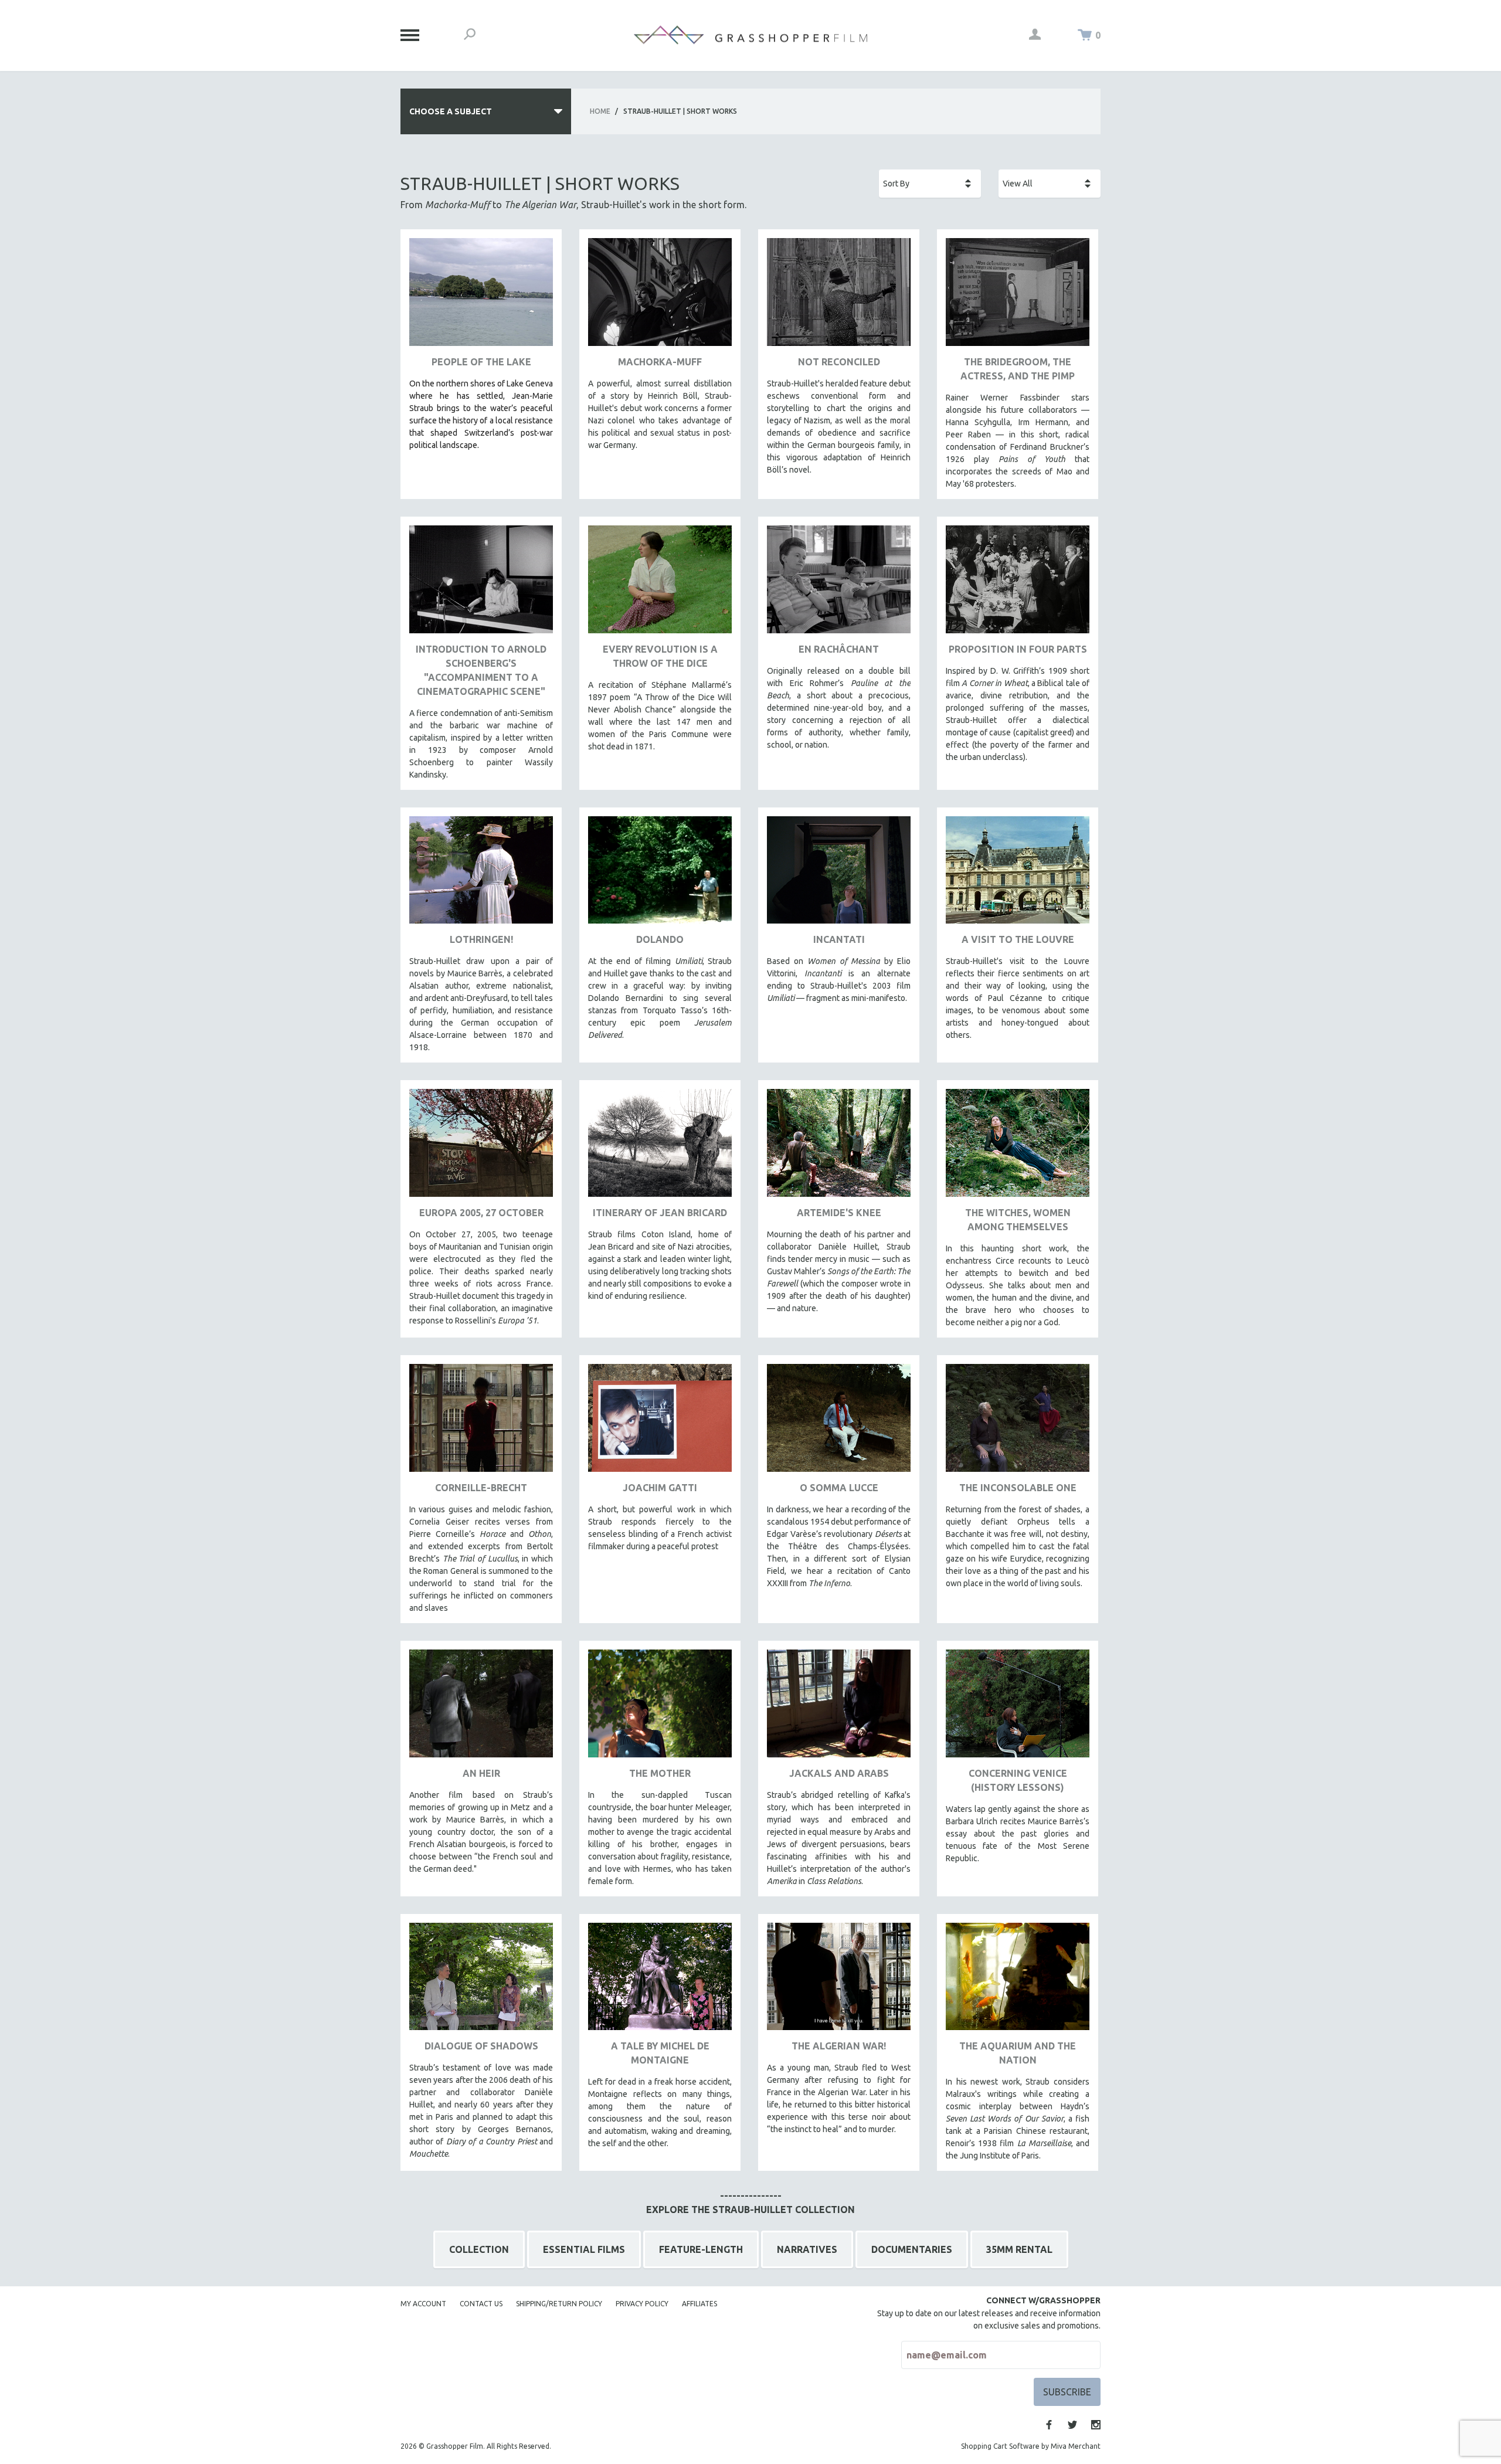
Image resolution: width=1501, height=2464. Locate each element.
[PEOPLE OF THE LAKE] (481, 296)
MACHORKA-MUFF (660, 362)
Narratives (807, 2249)
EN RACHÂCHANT (839, 649)
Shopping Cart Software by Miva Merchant (1031, 2446)
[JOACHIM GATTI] (660, 1422)
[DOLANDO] (660, 875)
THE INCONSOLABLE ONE (1018, 1488)
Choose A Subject (451, 111)
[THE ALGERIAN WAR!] (839, 1981)
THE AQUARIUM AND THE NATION (1018, 2053)
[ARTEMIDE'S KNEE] (839, 1147)
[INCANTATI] (839, 875)
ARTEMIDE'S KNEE (839, 1213)
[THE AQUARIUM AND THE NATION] (1018, 1981)
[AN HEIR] (481, 1708)
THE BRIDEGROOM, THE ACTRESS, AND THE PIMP (1018, 369)
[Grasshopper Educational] (750, 35)
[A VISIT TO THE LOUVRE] (1018, 875)
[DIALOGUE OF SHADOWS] (481, 1981)
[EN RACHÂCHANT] (839, 584)
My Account (423, 2304)
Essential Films (584, 2249)
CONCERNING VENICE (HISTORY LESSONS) (1018, 1780)
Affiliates (699, 2304)
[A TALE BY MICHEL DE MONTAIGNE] (660, 1981)
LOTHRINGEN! (481, 939)
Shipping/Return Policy (559, 2304)
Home (600, 111)
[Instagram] (1096, 2425)
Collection (479, 2249)
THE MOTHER (660, 1773)
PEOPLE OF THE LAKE (481, 362)
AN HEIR (481, 1773)
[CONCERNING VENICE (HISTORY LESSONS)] (1018, 1708)
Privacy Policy (642, 2304)
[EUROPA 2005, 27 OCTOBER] (481, 1147)
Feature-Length (701, 2249)
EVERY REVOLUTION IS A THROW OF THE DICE (660, 656)
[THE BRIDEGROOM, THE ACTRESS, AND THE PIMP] (1018, 296)
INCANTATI (839, 939)
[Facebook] (1049, 2425)
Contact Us (481, 2304)
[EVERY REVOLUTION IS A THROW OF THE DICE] (660, 584)
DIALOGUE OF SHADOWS (481, 2046)
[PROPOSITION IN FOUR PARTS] (1018, 584)
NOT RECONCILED (839, 362)
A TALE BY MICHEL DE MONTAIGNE (660, 2053)
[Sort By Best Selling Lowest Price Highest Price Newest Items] (930, 184)
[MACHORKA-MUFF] (660, 296)
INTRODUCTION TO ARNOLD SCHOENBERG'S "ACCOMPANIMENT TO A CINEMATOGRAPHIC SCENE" (481, 670)
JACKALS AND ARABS (839, 1773)
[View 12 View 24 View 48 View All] (1050, 184)
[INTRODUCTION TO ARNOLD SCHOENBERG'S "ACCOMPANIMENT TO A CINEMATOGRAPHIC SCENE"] (481, 584)
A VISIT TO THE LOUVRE (1018, 939)
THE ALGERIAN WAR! (839, 2046)
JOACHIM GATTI (660, 1488)
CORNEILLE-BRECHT (481, 1488)
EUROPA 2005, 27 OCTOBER (481, 1213)
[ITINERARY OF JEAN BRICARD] (660, 1147)
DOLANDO (660, 939)
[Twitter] (1072, 2425)
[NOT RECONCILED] (839, 296)
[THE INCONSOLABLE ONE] (1018, 1422)
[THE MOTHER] (660, 1708)
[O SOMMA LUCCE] (839, 1422)
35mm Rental (1019, 2249)
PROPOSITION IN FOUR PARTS (1018, 649)
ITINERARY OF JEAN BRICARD (660, 1213)
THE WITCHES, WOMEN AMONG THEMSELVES (1018, 1220)
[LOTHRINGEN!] (481, 875)
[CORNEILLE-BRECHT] (481, 1422)
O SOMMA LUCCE (839, 1488)
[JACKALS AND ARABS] (839, 1708)
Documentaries (912, 2249)
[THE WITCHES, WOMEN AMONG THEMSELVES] (1018, 1147)
